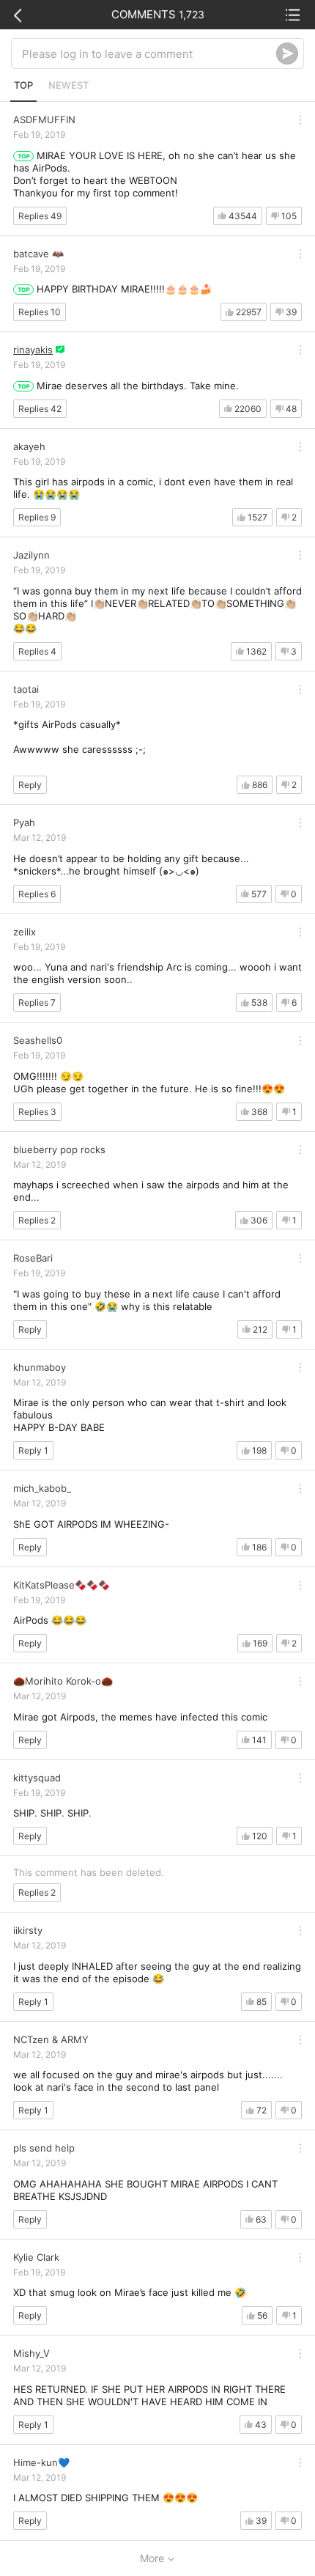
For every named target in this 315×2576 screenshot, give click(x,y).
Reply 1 (33, 1450)
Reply (30, 785)
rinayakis (33, 350)
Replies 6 (37, 894)
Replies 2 (37, 1220)
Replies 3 (37, 1112)
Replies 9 (37, 517)
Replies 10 (40, 312)
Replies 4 (37, 651)
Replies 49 (40, 216)
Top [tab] (23, 85)
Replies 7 (37, 1002)
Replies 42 (40, 409)
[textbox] (149, 54)
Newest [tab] (68, 85)
